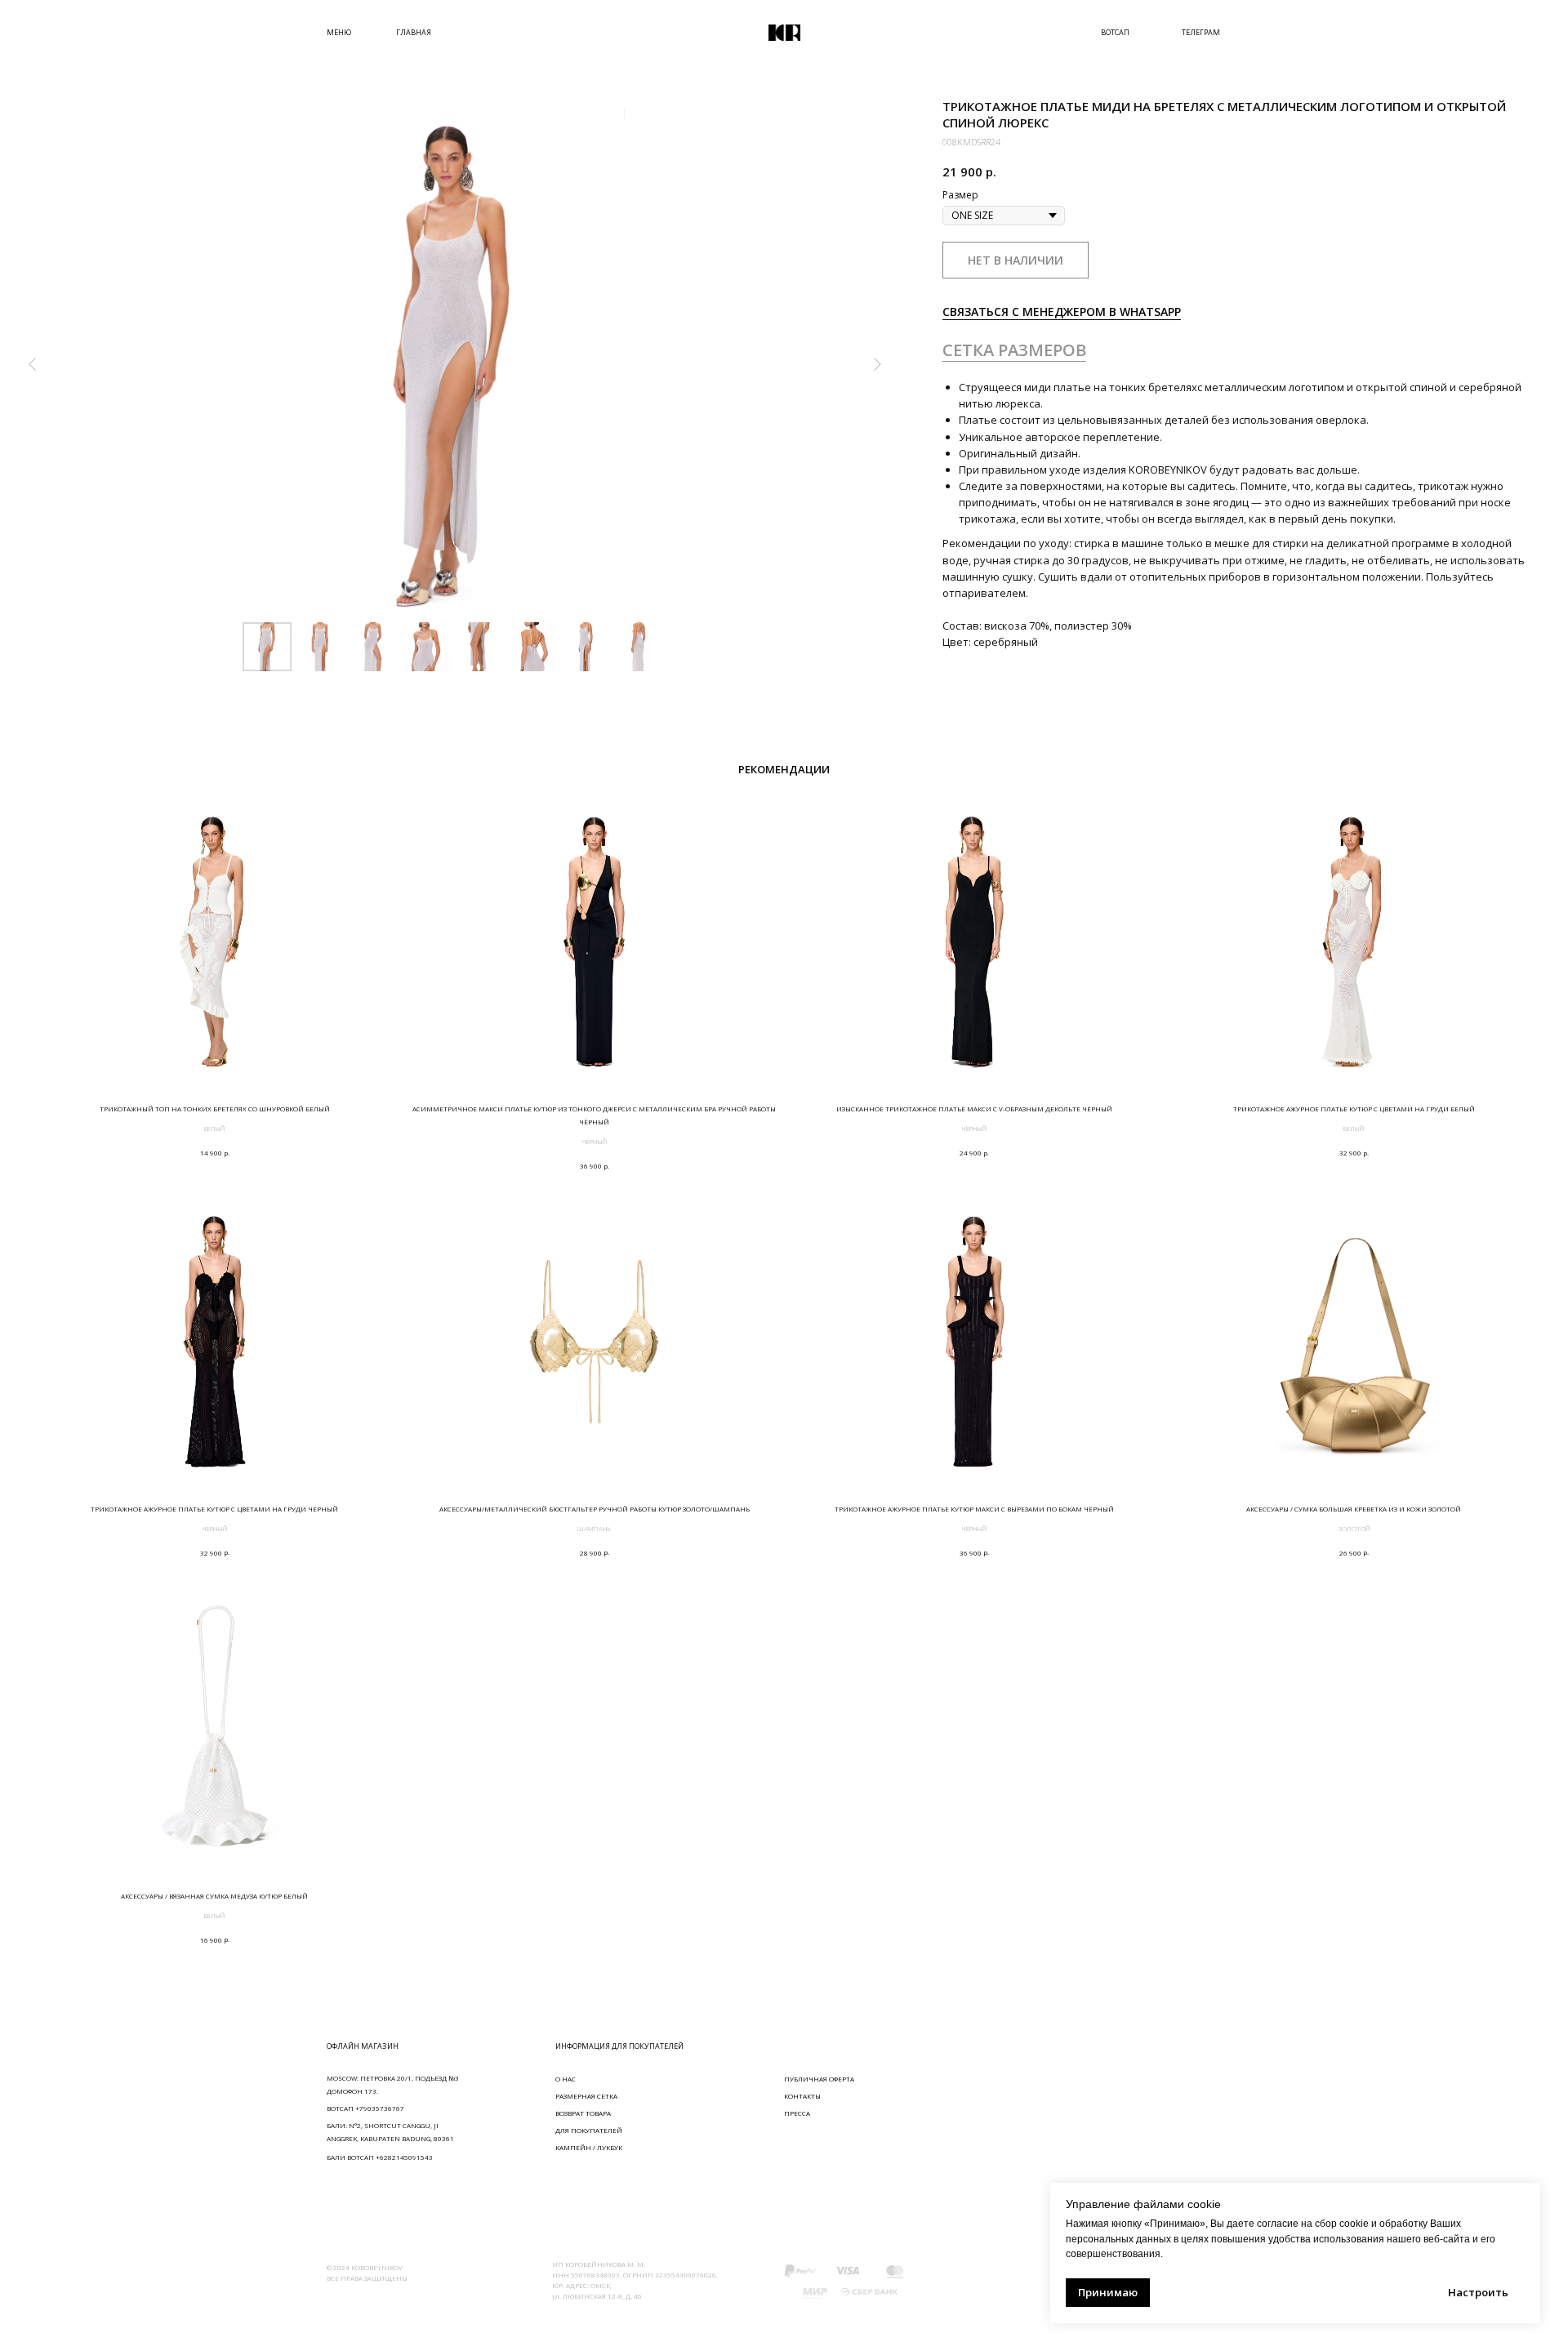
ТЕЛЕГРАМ (1201, 32)
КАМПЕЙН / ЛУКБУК (589, 2147)
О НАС (566, 2079)
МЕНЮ (339, 32)
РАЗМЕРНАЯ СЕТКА (586, 2096)
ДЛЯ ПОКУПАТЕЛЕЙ (589, 2130)
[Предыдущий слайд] (33, 364)
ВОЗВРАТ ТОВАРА (583, 2113)
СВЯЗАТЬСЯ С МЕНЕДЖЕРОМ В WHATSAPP (1062, 312)
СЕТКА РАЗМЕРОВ (1014, 350)
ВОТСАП (1115, 32)
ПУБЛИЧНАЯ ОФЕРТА (819, 2079)
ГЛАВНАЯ (414, 32)
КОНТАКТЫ (802, 2096)
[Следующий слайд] (877, 364)
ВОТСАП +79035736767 (365, 2108)
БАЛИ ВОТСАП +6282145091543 (380, 2157)
